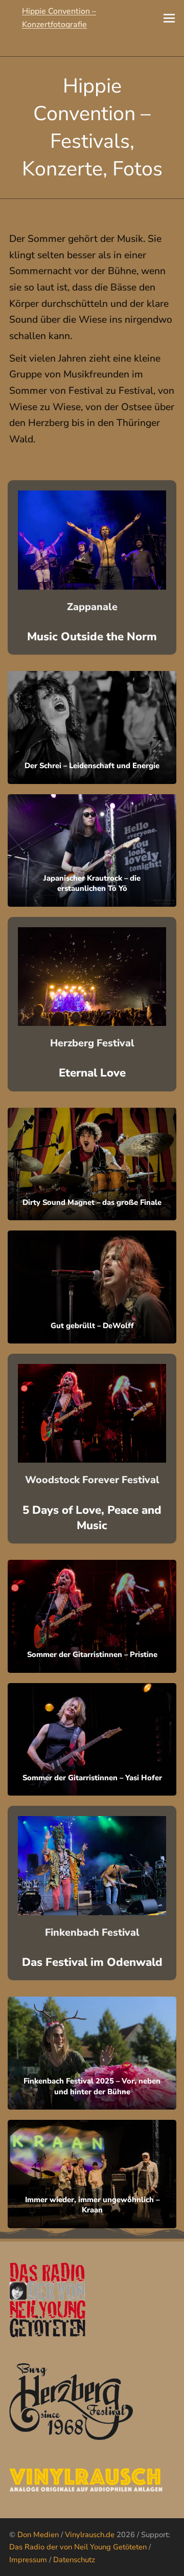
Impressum (28, 2560)
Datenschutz (74, 2560)
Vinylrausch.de (90, 2535)
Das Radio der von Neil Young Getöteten (78, 2547)
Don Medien (38, 2535)
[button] (169, 18)
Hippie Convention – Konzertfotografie (59, 18)
